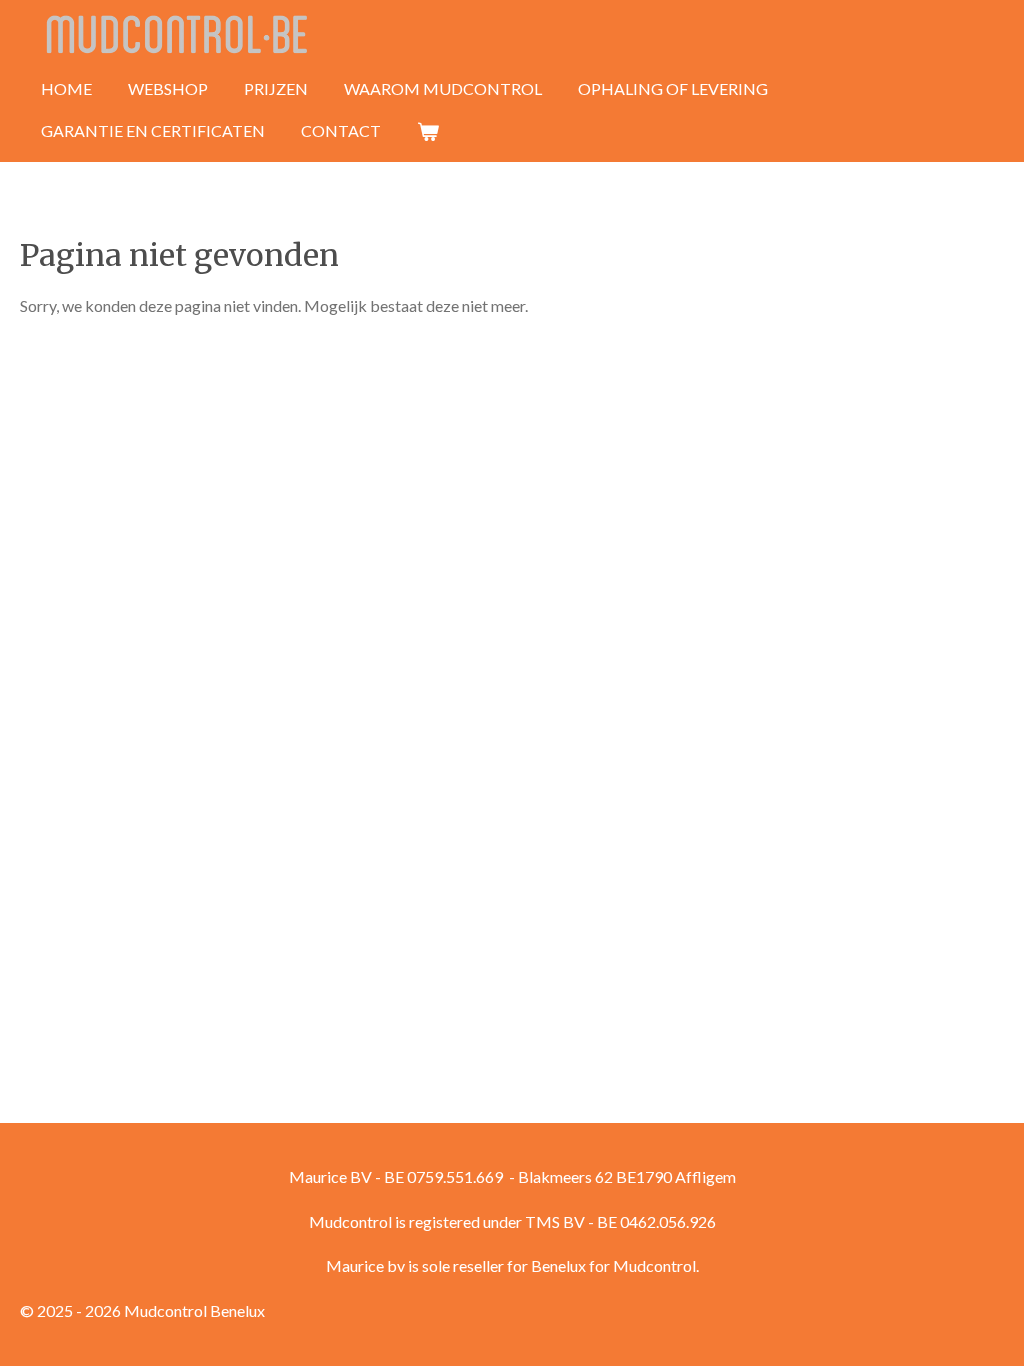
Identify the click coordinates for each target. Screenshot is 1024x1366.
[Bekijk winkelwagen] (428, 131)
